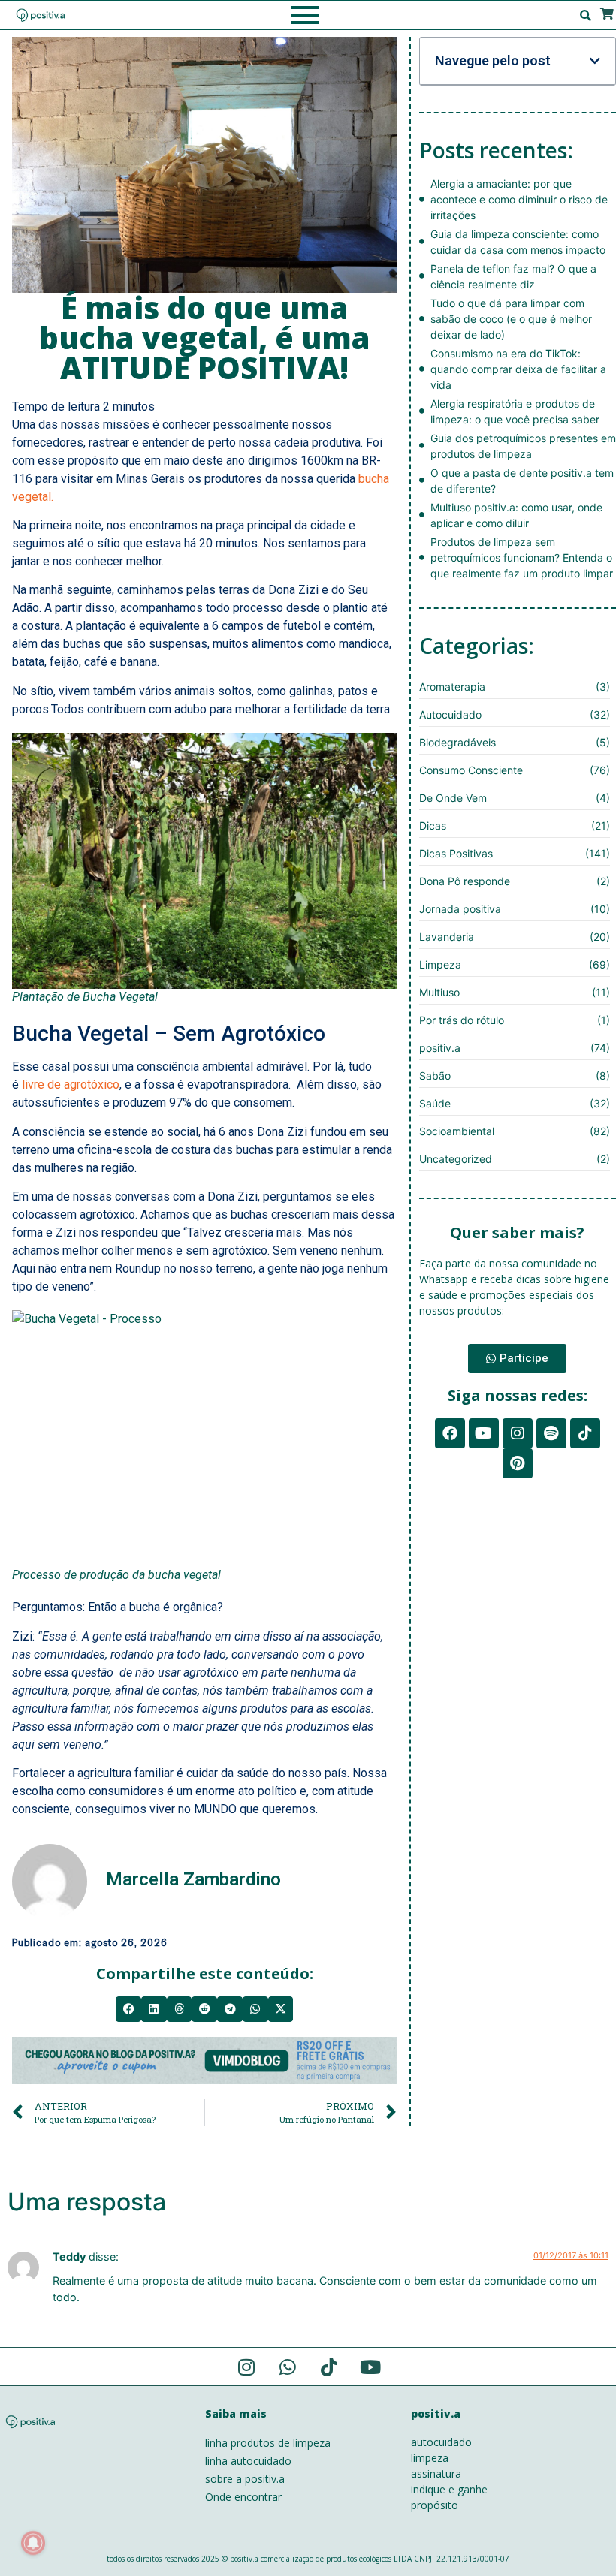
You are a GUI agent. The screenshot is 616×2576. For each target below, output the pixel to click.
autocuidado (441, 2442)
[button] (128, 2009)
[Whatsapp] (288, 2367)
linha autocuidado (248, 2461)
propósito (435, 2505)
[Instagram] (518, 1433)
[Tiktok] (585, 1433)
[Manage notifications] (33, 2543)
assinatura (436, 2474)
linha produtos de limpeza (268, 2443)
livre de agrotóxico (71, 1085)
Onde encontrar (243, 2497)
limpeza (430, 2458)
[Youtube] (484, 1433)
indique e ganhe (449, 2489)
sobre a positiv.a (245, 2479)
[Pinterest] (518, 1463)
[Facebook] (450, 1433)
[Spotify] (551, 1433)
